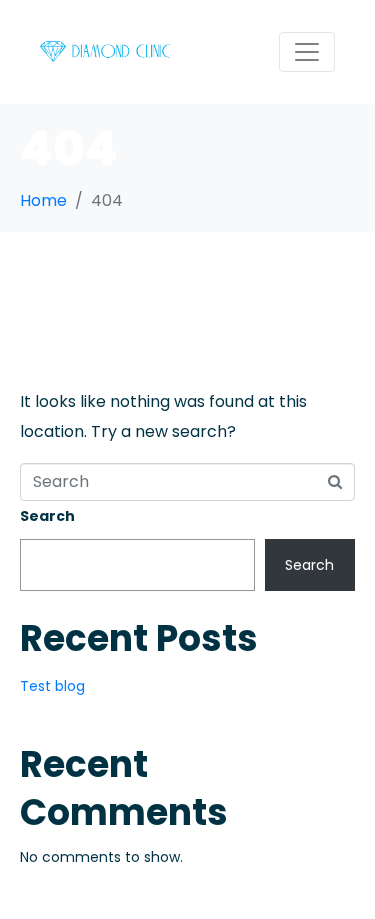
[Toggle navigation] (307, 52)
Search (47, 516)
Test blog (52, 686)
